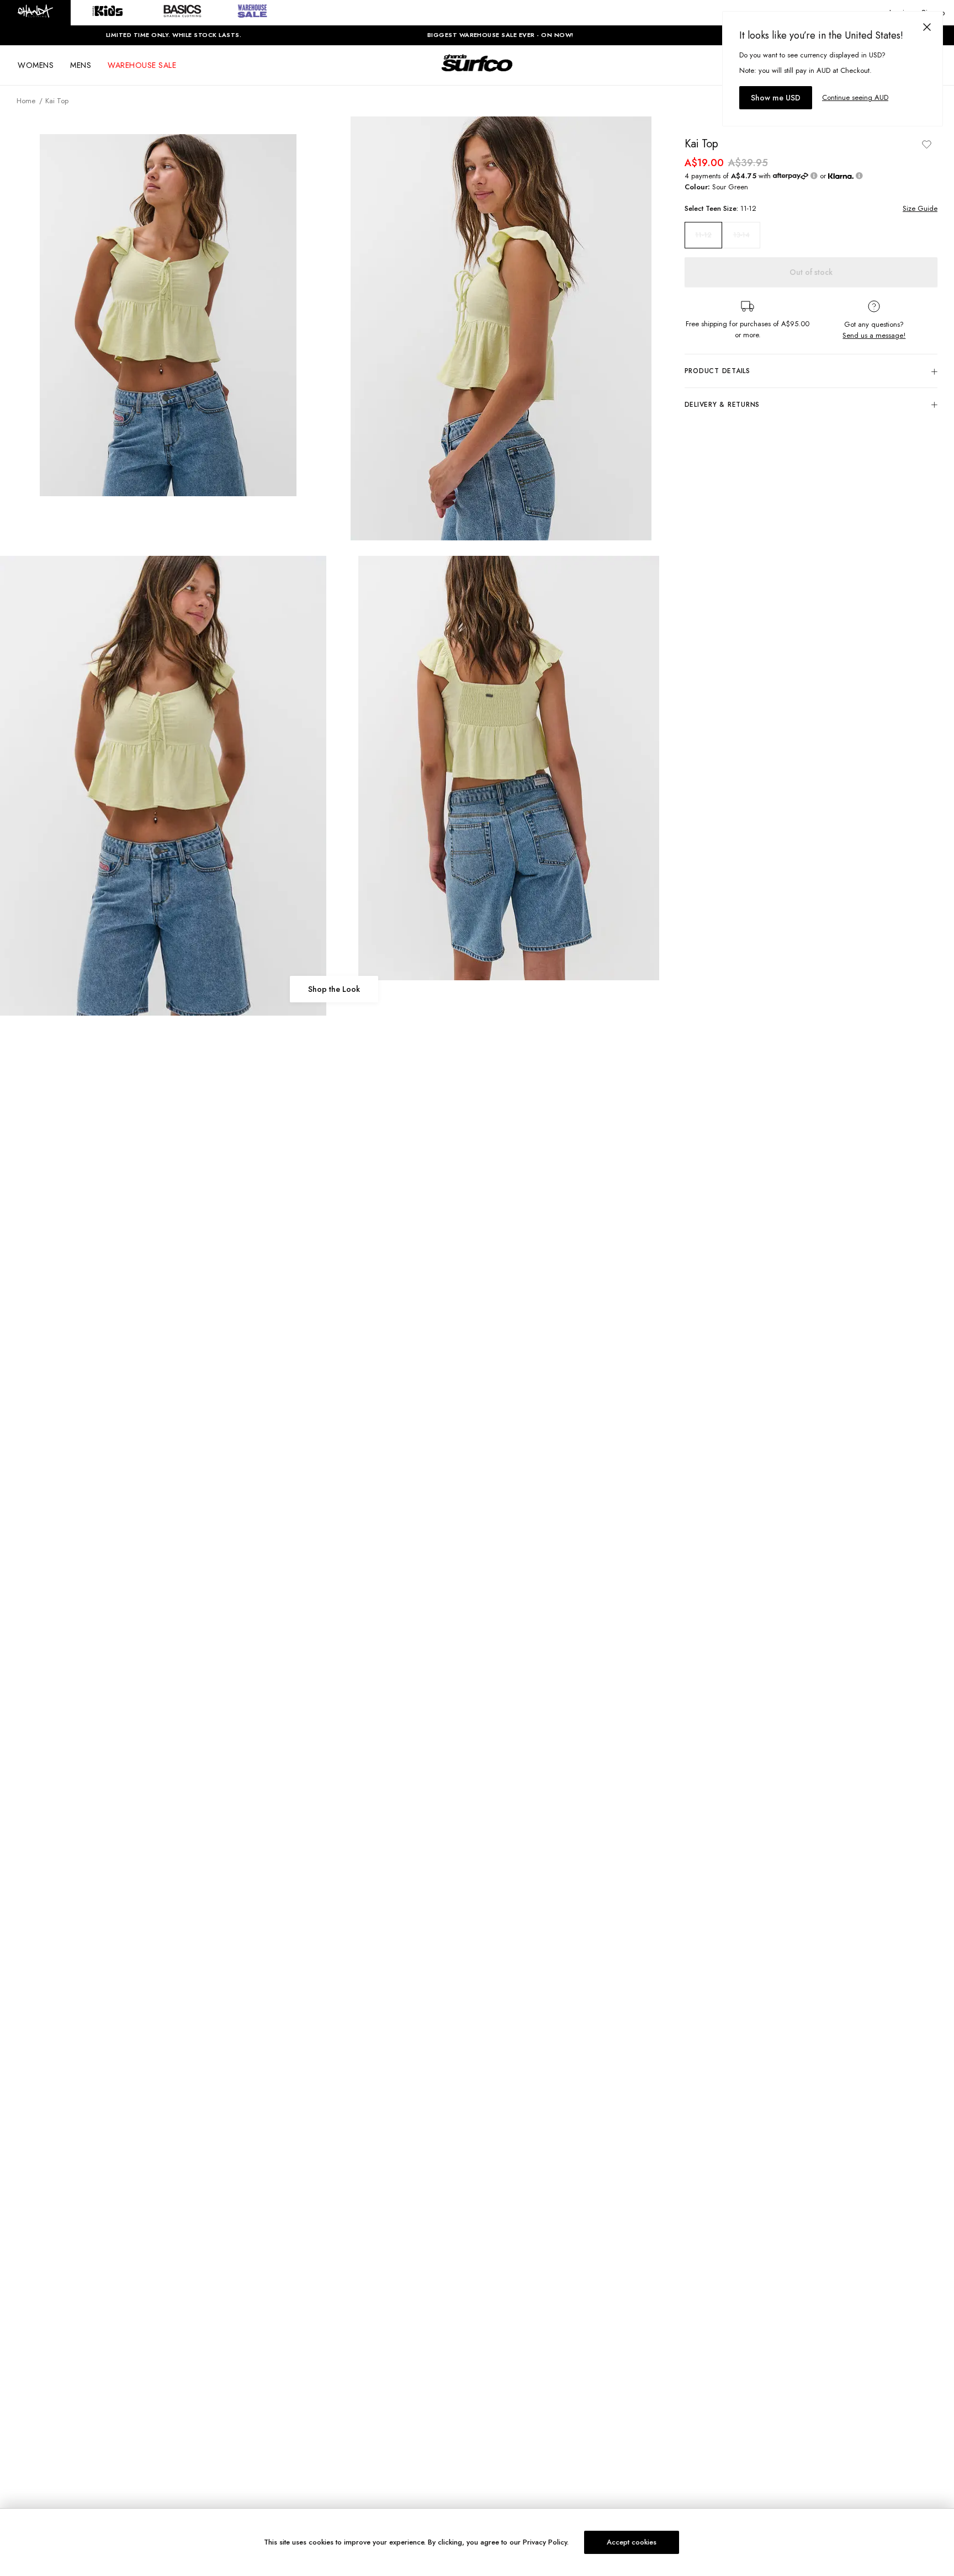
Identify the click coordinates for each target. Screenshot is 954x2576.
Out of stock (811, 272)
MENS (81, 65)
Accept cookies (632, 2542)
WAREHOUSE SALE (142, 65)
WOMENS (36, 65)
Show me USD (776, 98)
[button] (35, 13)
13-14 (741, 235)
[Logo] (477, 73)
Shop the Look (334, 989)
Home (26, 101)
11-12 (703, 235)
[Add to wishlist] (926, 144)
